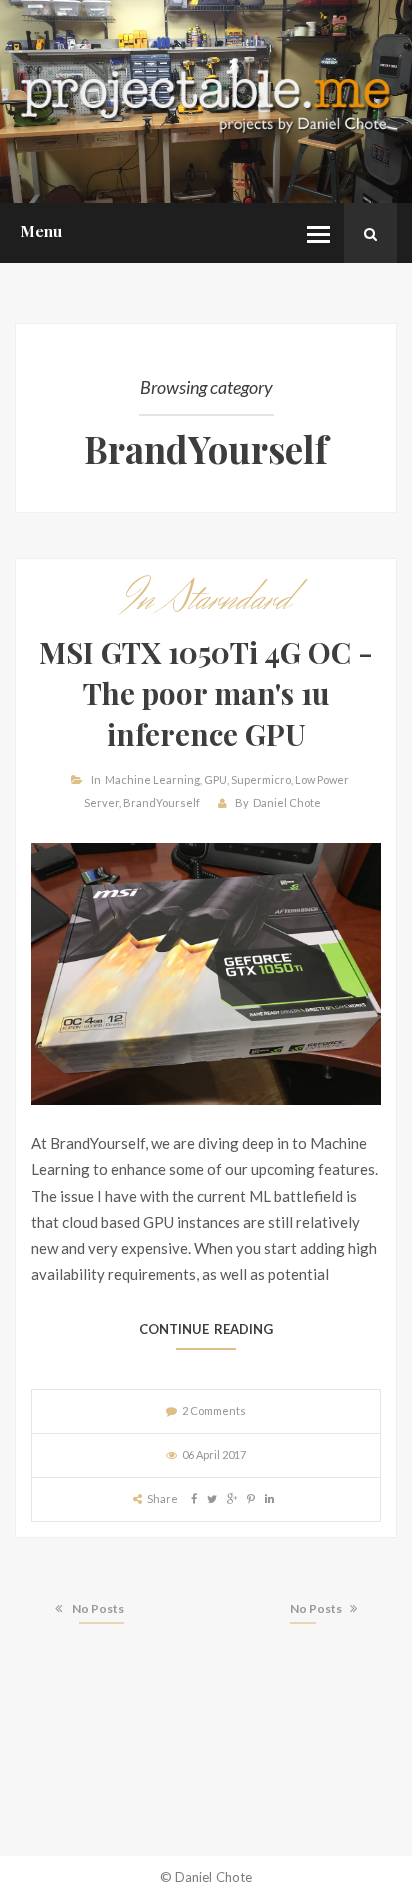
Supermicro (261, 779)
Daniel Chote (287, 802)
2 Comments (214, 1410)
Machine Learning (152, 779)
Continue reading (206, 1329)
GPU (215, 779)
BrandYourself (161, 802)
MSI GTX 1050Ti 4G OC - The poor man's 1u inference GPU (206, 692)
